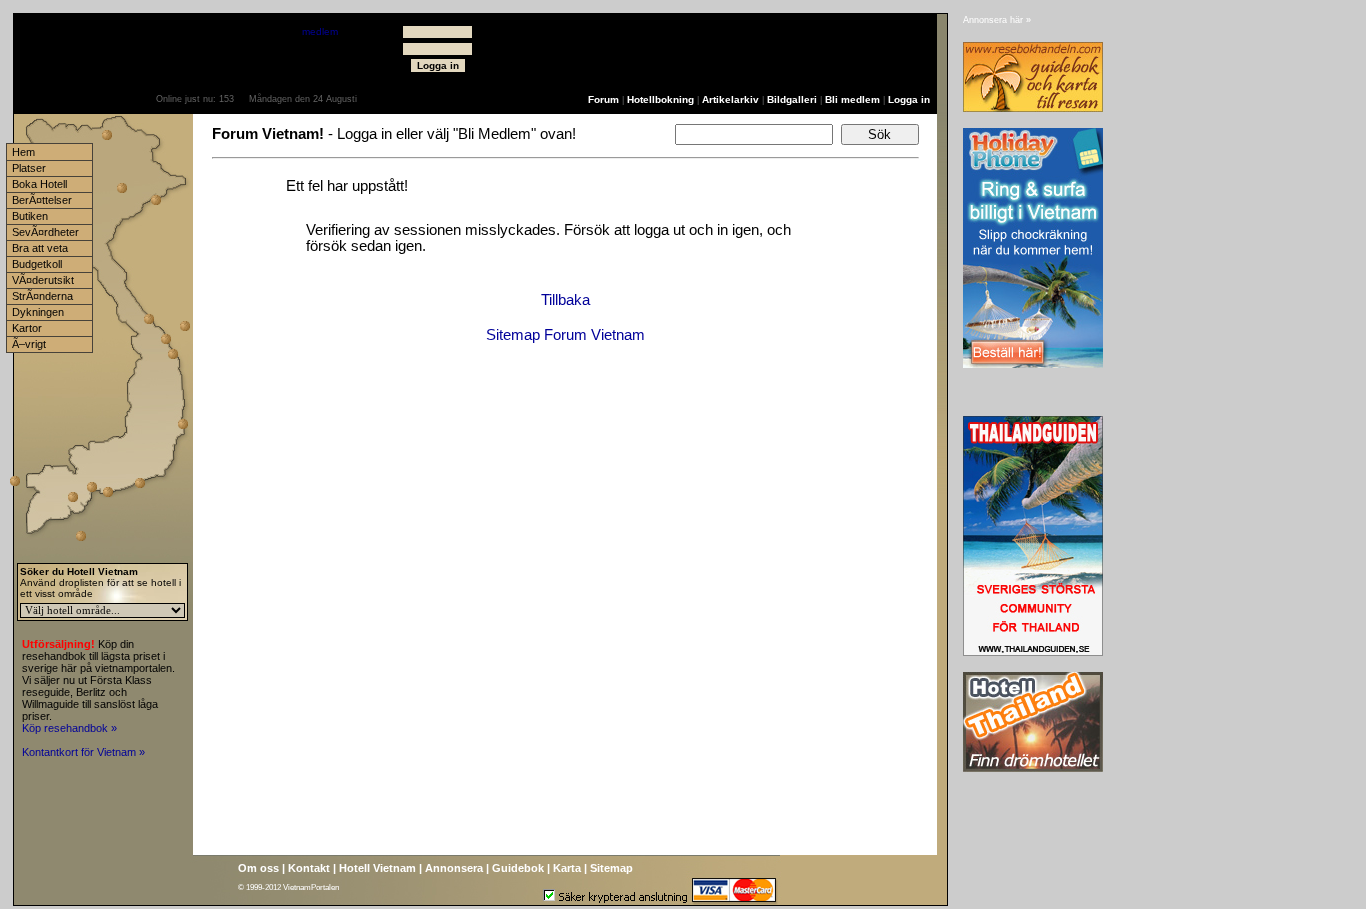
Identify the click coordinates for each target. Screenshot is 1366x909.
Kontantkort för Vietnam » (83, 752)
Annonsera (454, 868)
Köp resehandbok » (69, 728)
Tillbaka (565, 300)
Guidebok (518, 868)
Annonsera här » (997, 20)
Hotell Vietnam (377, 868)
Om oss (258, 868)
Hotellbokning (660, 99)
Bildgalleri (792, 99)
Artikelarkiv (730, 99)
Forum (603, 99)
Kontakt (309, 868)
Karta (567, 868)
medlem (320, 31)
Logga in (909, 99)
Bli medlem (852, 99)
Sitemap (611, 868)
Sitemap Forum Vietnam (565, 335)
